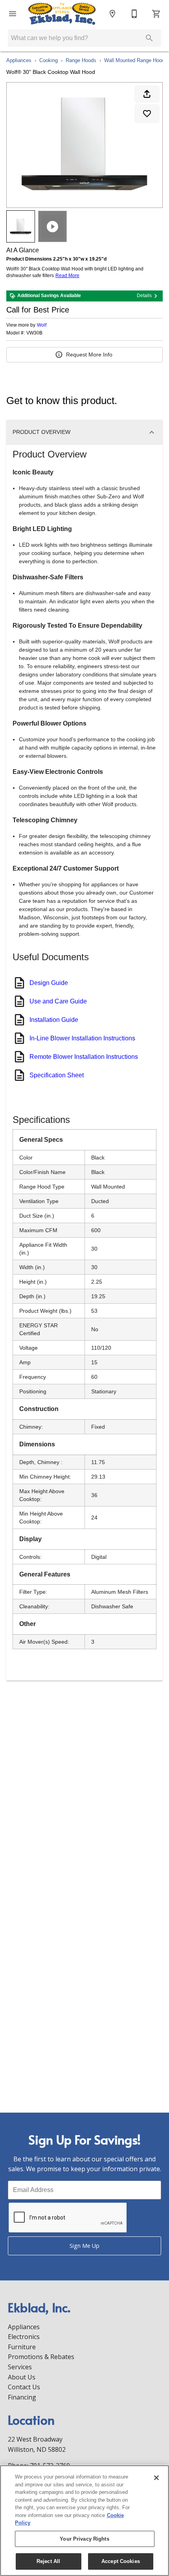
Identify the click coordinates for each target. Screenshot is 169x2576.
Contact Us (24, 2387)
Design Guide (49, 983)
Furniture (22, 2347)
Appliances (19, 60)
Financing (22, 2397)
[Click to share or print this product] (147, 94)
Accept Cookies (121, 2561)
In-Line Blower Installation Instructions (82, 1038)
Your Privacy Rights (84, 2539)
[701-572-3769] (134, 14)
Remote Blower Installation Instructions (84, 1057)
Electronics (24, 2337)
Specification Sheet (57, 1075)
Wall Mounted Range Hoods (136, 60)
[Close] (156, 2478)
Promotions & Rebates (41, 2357)
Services (20, 2367)
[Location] (112, 14)
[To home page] (62, 14)
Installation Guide (54, 1020)
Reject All (48, 2561)
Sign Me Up (84, 2246)
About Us (22, 2377)
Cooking (49, 60)
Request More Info (89, 355)
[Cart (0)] (156, 14)
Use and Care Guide (58, 1001)
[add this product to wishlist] (147, 114)
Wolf (42, 325)
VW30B (34, 333)
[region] (84, 2521)
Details (144, 296)
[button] (13, 14)
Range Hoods (81, 60)
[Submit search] (149, 38)
